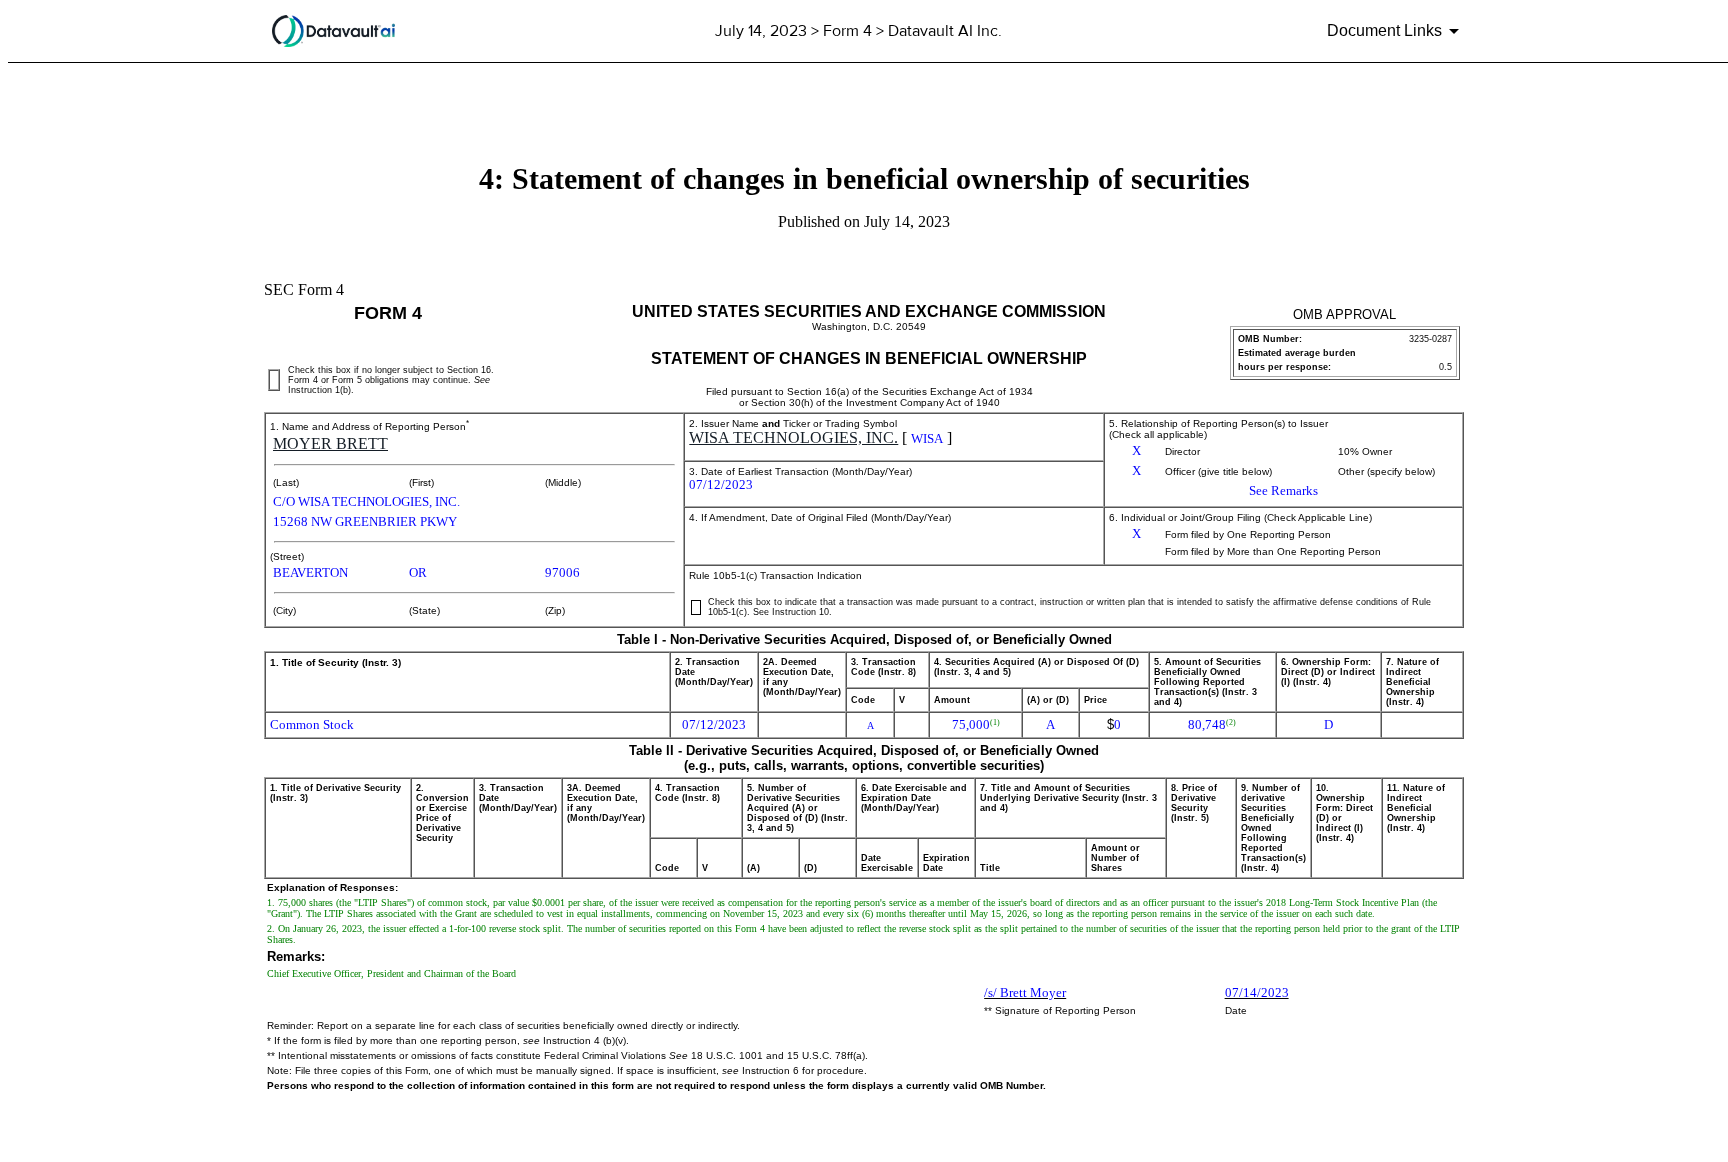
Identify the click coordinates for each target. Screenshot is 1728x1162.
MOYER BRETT (330, 443)
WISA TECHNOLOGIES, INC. (793, 437)
